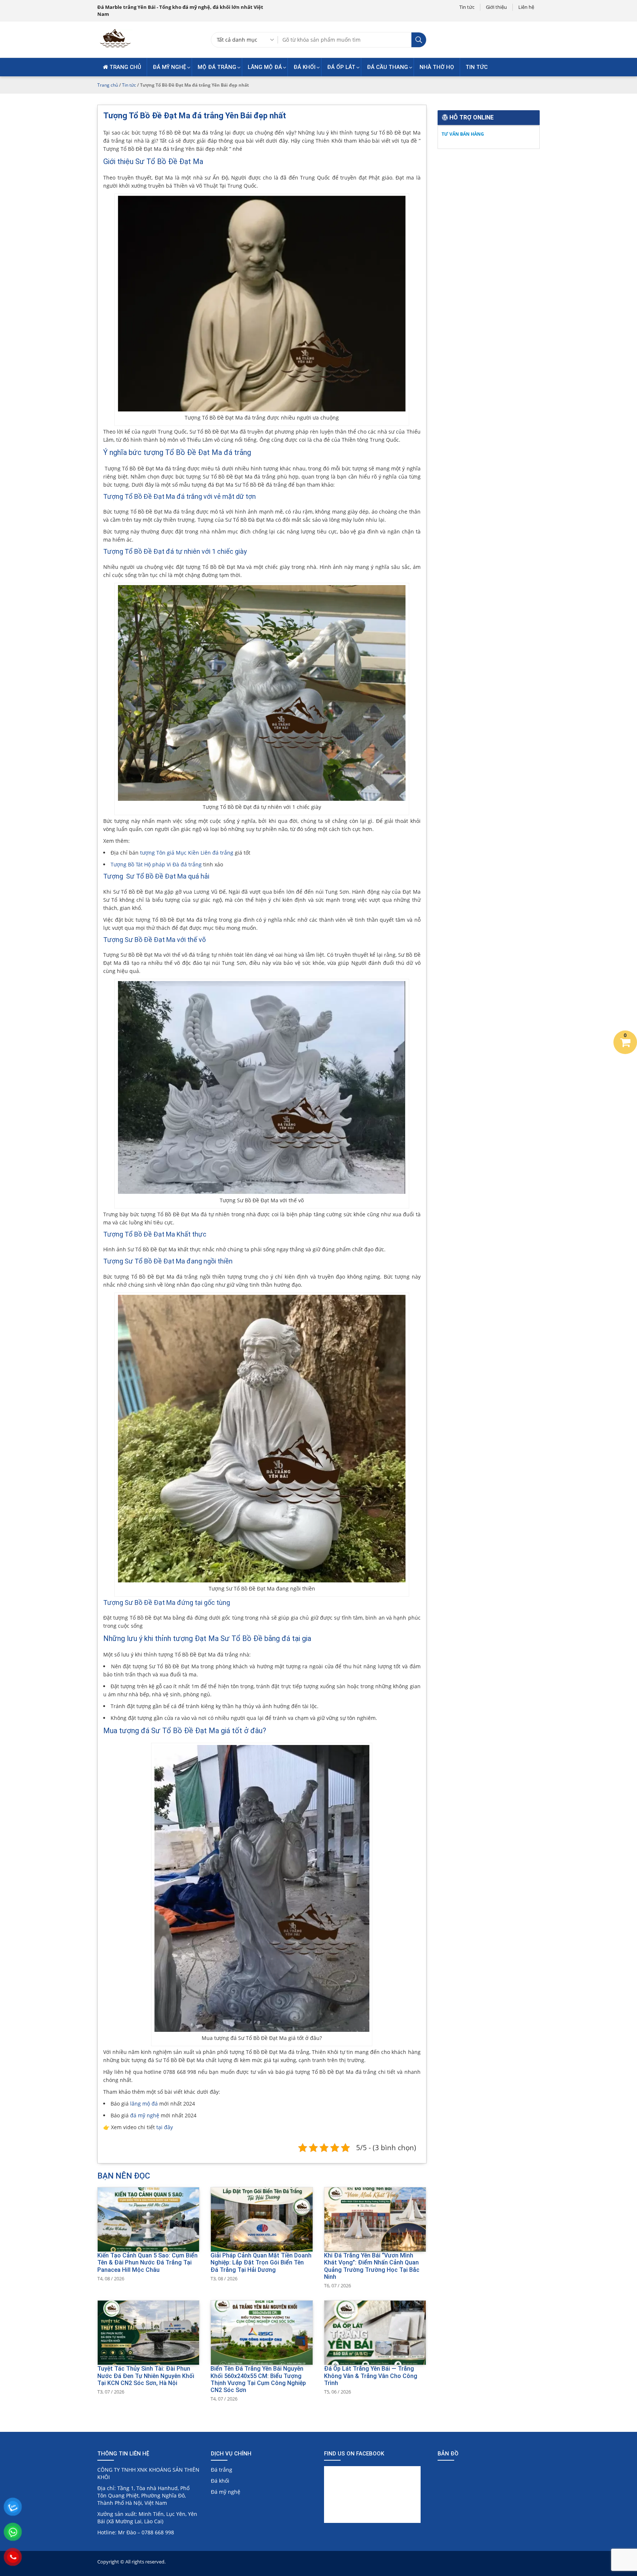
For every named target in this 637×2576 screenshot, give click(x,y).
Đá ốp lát (341, 67)
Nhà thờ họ (437, 67)
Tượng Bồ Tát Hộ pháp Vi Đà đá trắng (156, 864)
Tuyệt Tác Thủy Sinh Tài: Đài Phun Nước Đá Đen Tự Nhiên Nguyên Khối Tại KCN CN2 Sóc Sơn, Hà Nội (146, 2376)
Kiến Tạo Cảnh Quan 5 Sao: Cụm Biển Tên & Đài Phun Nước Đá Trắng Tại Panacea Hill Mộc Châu (147, 2262)
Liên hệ (526, 7)
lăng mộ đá (144, 2104)
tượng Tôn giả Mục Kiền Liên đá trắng (187, 853)
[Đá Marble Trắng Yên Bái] (115, 47)
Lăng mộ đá (265, 67)
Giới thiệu (496, 7)
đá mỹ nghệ (145, 2115)
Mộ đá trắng (217, 67)
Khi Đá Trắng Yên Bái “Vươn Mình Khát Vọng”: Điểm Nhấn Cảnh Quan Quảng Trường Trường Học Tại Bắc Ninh (372, 2266)
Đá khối (304, 67)
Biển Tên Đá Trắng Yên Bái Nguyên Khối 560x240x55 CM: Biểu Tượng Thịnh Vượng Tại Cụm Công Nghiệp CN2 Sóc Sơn (258, 2379)
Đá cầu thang (387, 67)
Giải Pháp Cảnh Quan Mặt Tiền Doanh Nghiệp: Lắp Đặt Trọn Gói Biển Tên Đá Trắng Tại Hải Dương (261, 2262)
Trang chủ (125, 67)
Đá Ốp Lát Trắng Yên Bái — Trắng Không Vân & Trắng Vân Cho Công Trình (371, 2376)
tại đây (165, 2127)
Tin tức (467, 7)
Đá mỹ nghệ (169, 67)
